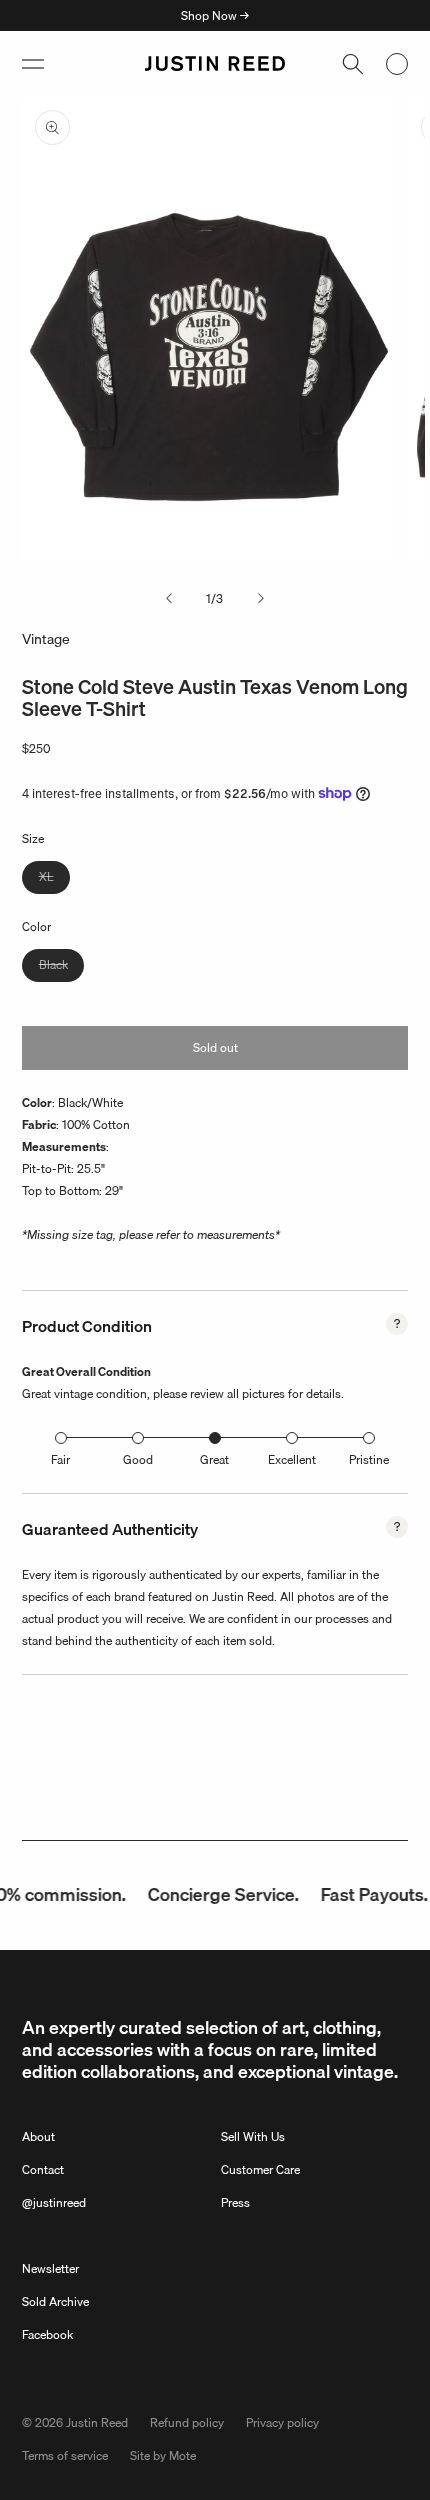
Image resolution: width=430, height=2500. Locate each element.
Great (214, 1459)
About (38, 2136)
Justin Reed (97, 2422)
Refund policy (187, 2422)
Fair (60, 1459)
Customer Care (260, 2169)
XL (54, 880)
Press (235, 2202)
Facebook (47, 2334)
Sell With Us (253, 2136)
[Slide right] (261, 599)
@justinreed (54, 2202)
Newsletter (50, 2268)
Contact (43, 2169)
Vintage (46, 639)
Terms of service (65, 2455)
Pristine (369, 1459)
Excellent (292, 1459)
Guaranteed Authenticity (110, 1529)
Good (138, 1459)
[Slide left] (169, 599)
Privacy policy (282, 2422)
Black (61, 968)
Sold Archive (55, 2301)
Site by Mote (163, 2455)
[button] (33, 64)
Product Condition (87, 1326)
